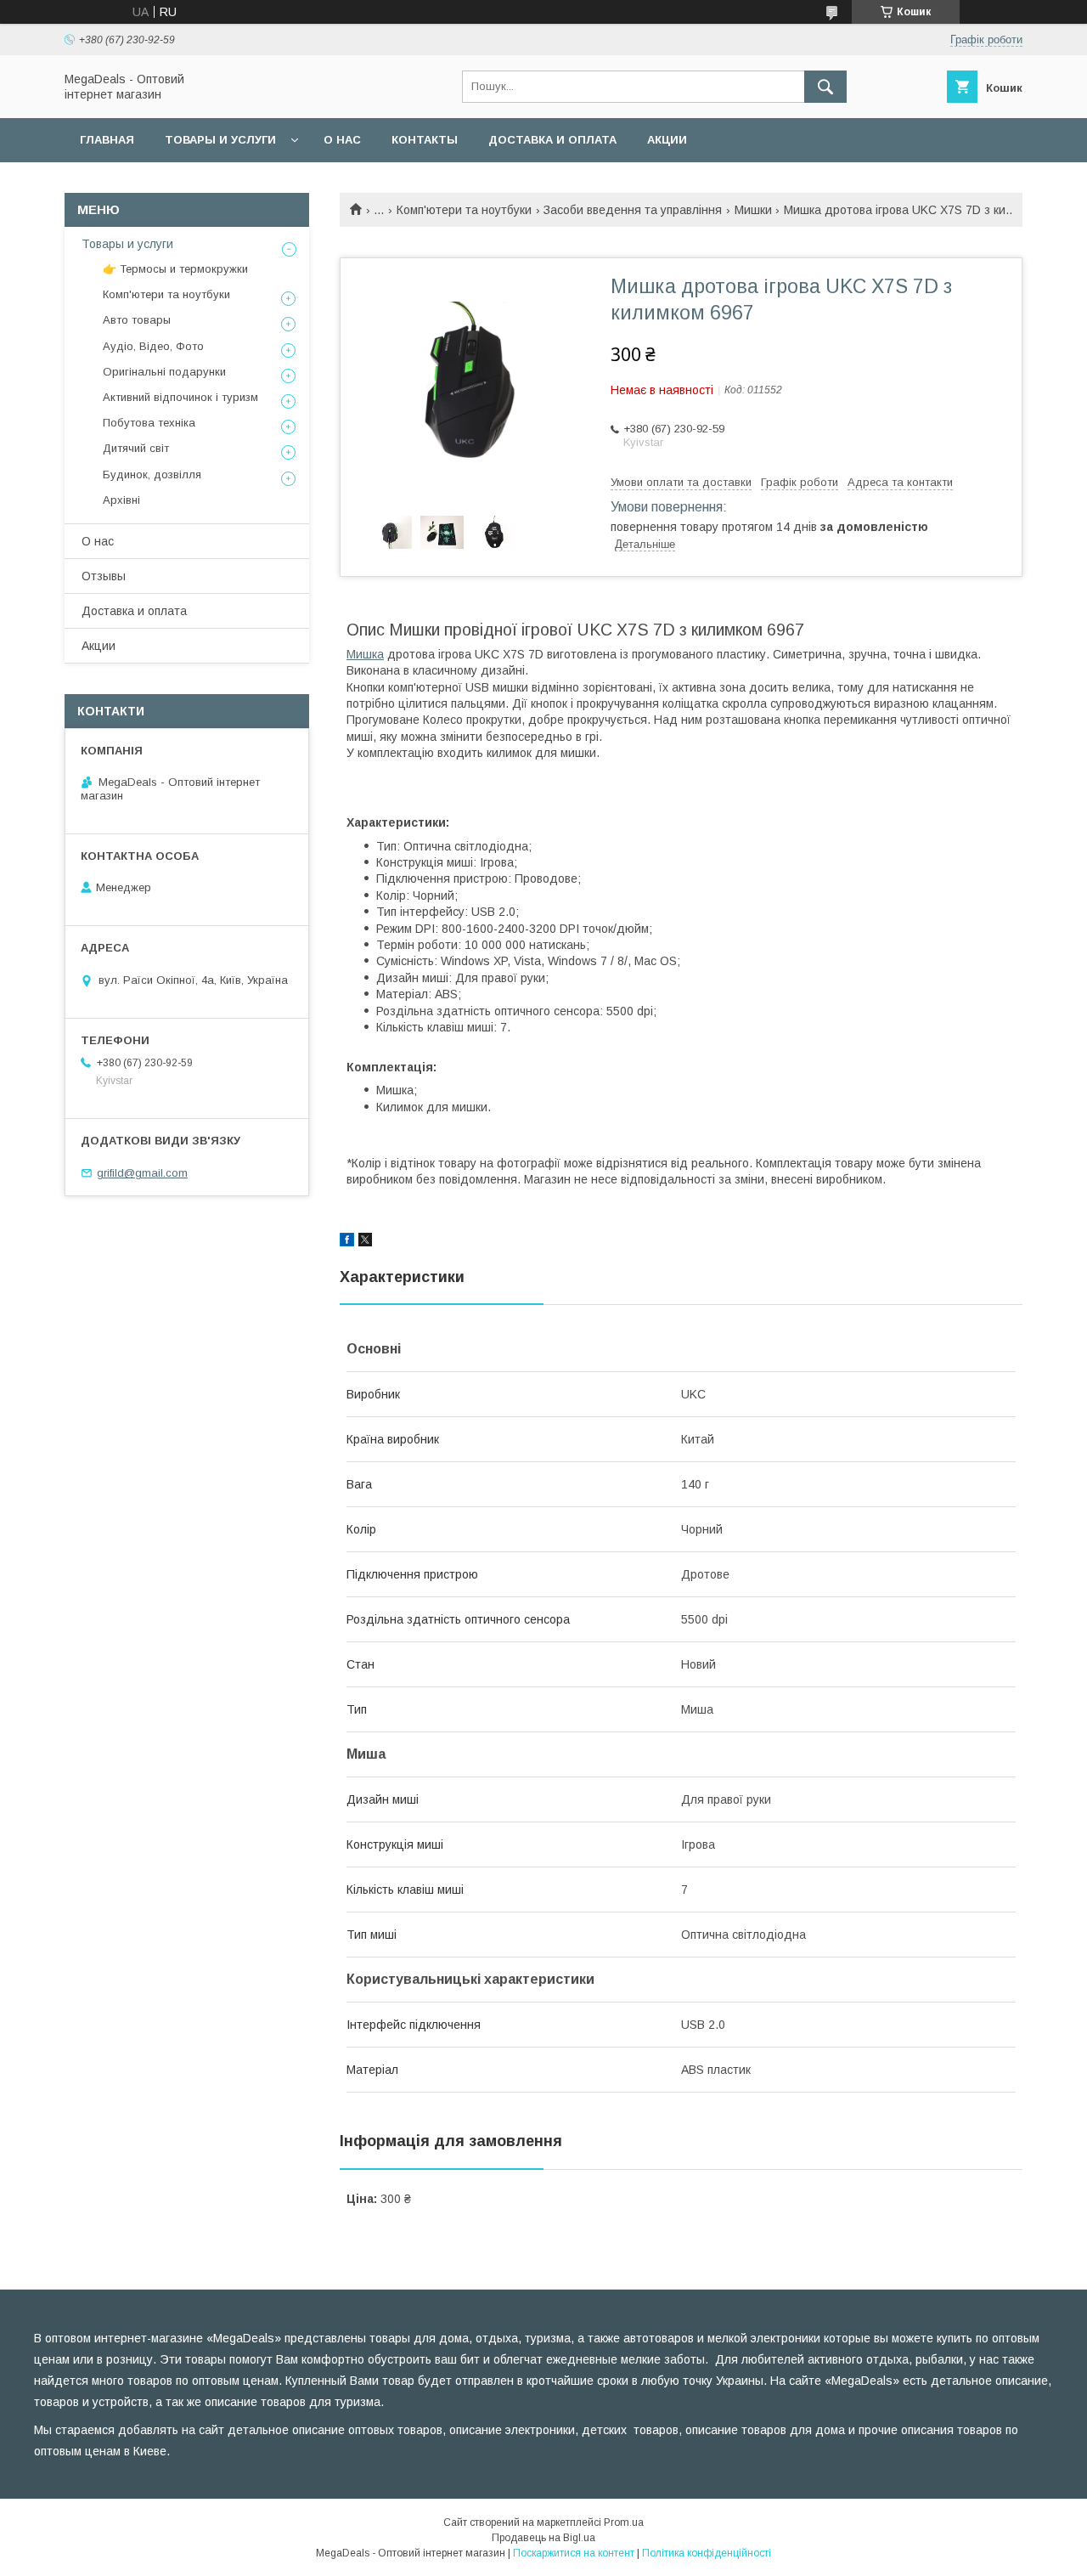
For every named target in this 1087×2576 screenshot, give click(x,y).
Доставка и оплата (552, 140)
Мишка (365, 654)
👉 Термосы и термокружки (175, 269)
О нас (342, 140)
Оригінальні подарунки (164, 372)
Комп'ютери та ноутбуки (464, 210)
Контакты (425, 140)
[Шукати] (825, 87)
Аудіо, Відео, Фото (153, 346)
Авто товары (137, 320)
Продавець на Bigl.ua (543, 2538)
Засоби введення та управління (633, 210)
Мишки (753, 210)
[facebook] (347, 1242)
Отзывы (104, 576)
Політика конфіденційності (707, 2553)
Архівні (121, 500)
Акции (667, 140)
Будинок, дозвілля (152, 475)
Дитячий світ (136, 448)
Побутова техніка (149, 423)
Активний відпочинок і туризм (180, 397)
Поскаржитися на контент (574, 2553)
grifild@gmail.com (142, 1173)
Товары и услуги (220, 140)
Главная (107, 140)
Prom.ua (624, 2522)
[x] (365, 1242)
